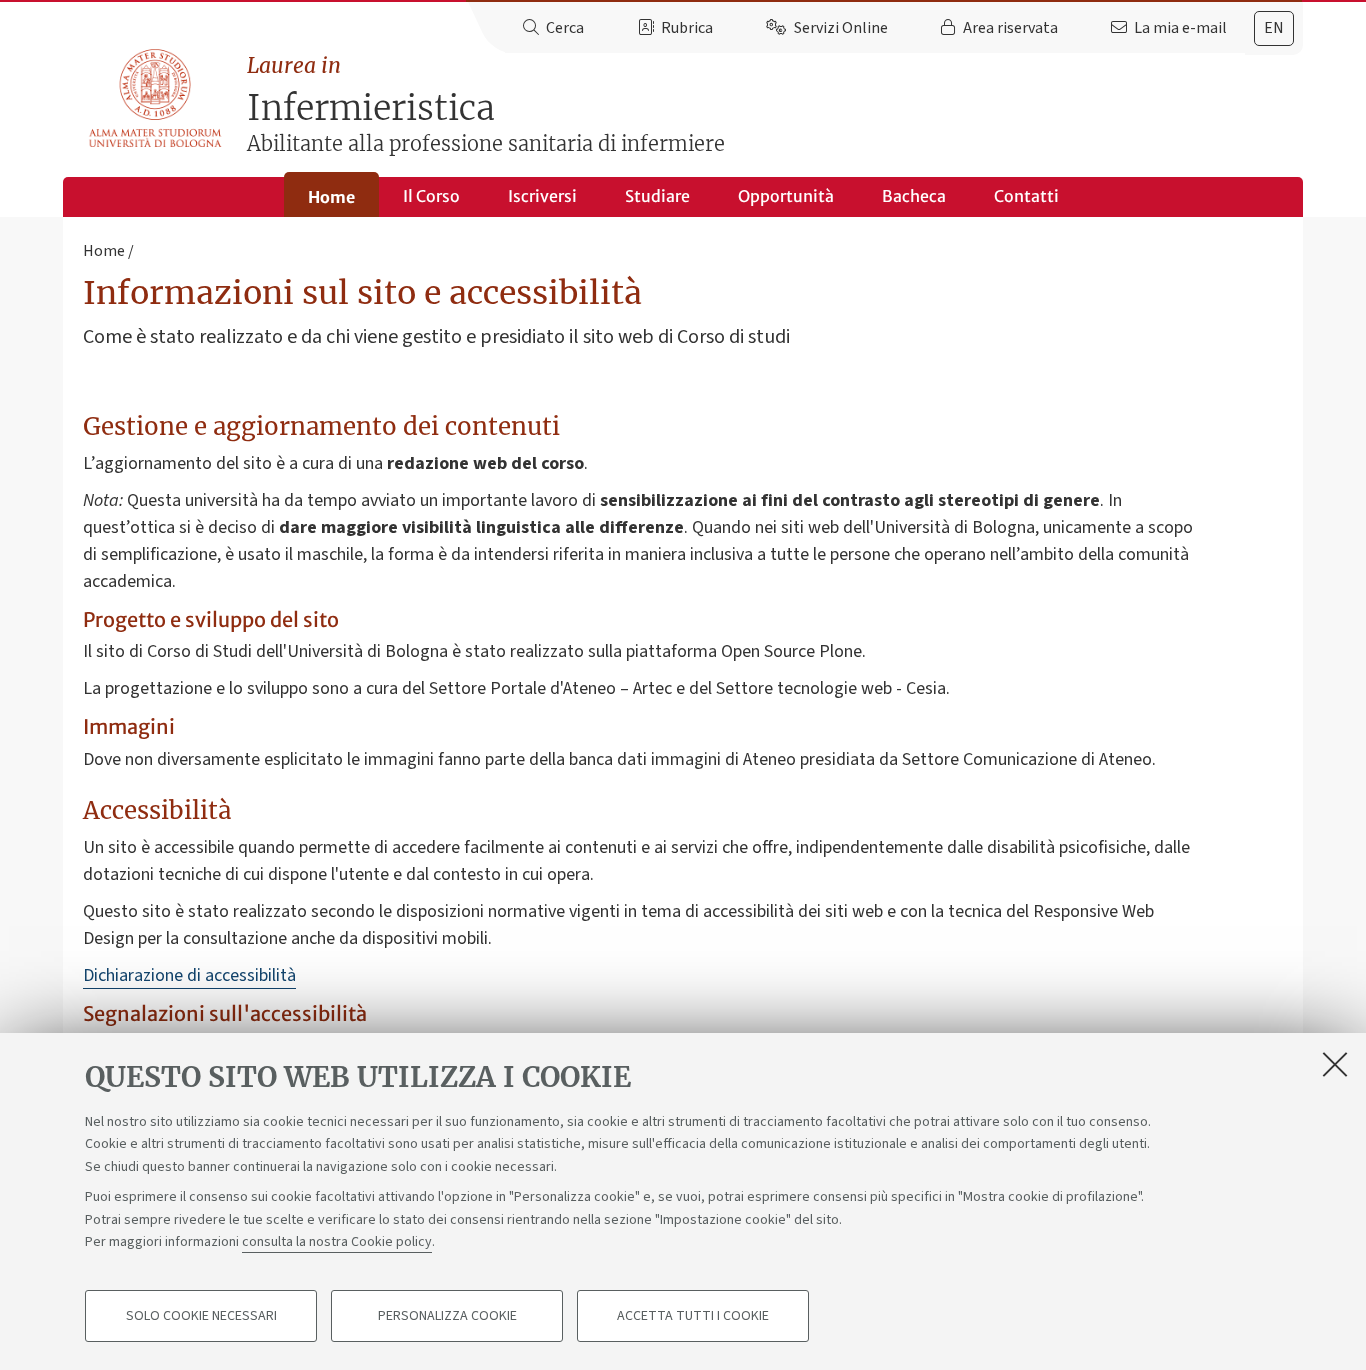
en (1274, 28)
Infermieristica (486, 104)
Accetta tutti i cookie (693, 1316)
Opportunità (786, 196)
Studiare (657, 196)
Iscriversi (542, 196)
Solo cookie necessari (201, 1316)
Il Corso (431, 196)
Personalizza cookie (447, 1316)
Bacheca (914, 196)
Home (331, 197)
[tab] (1274, 28)
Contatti (1026, 196)
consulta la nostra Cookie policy (337, 1242)
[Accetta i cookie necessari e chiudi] (1335, 1064)
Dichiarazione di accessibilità (189, 975)
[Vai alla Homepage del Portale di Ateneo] (156, 99)
